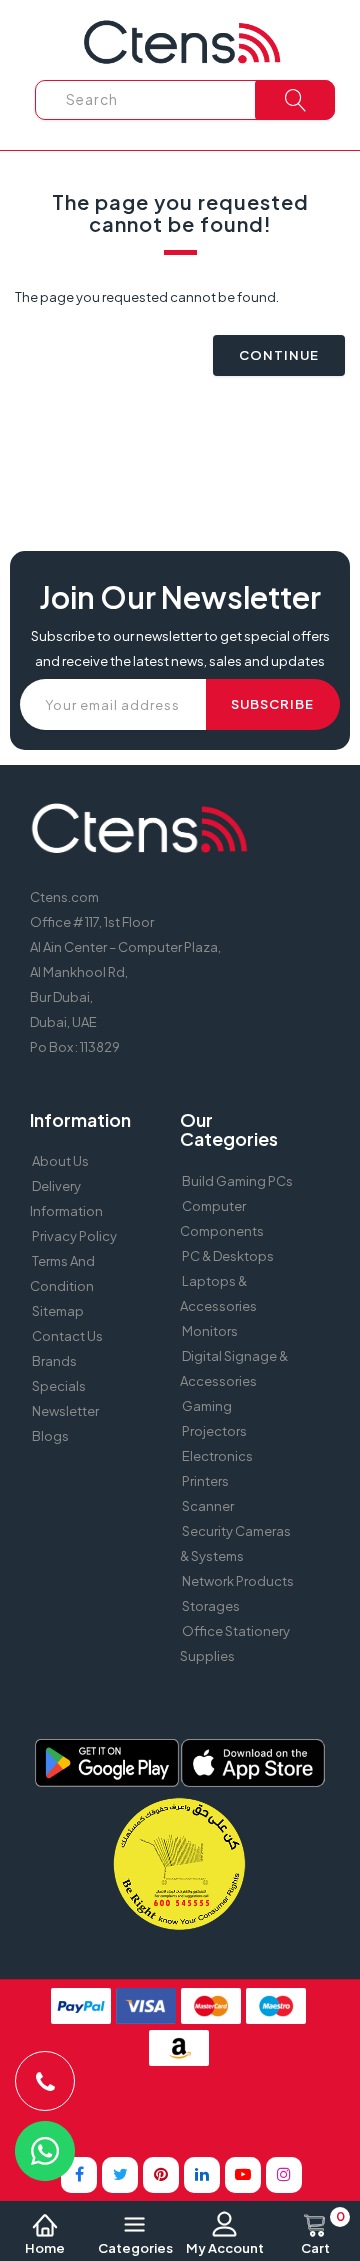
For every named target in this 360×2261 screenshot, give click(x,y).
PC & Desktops (228, 1256)
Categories (135, 2248)
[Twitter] (120, 2175)
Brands (54, 1361)
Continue (279, 355)
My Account (225, 2248)
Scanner (208, 1506)
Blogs (50, 1436)
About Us (60, 1161)
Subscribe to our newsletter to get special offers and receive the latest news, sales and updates (180, 648)
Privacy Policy (74, 1236)
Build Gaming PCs (237, 1181)
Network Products (238, 1581)
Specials (59, 1386)
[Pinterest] (161, 2175)
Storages (211, 1606)
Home (45, 2248)
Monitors (210, 1331)
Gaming (207, 1406)
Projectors (214, 1431)
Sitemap (58, 1311)
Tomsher (174, 2111)
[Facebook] (79, 2175)
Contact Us (67, 1336)
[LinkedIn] (202, 2175)
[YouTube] (243, 2175)
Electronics (217, 1456)
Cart (323, 2234)
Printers (205, 1481)
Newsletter (65, 1411)
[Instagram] (284, 2175)
